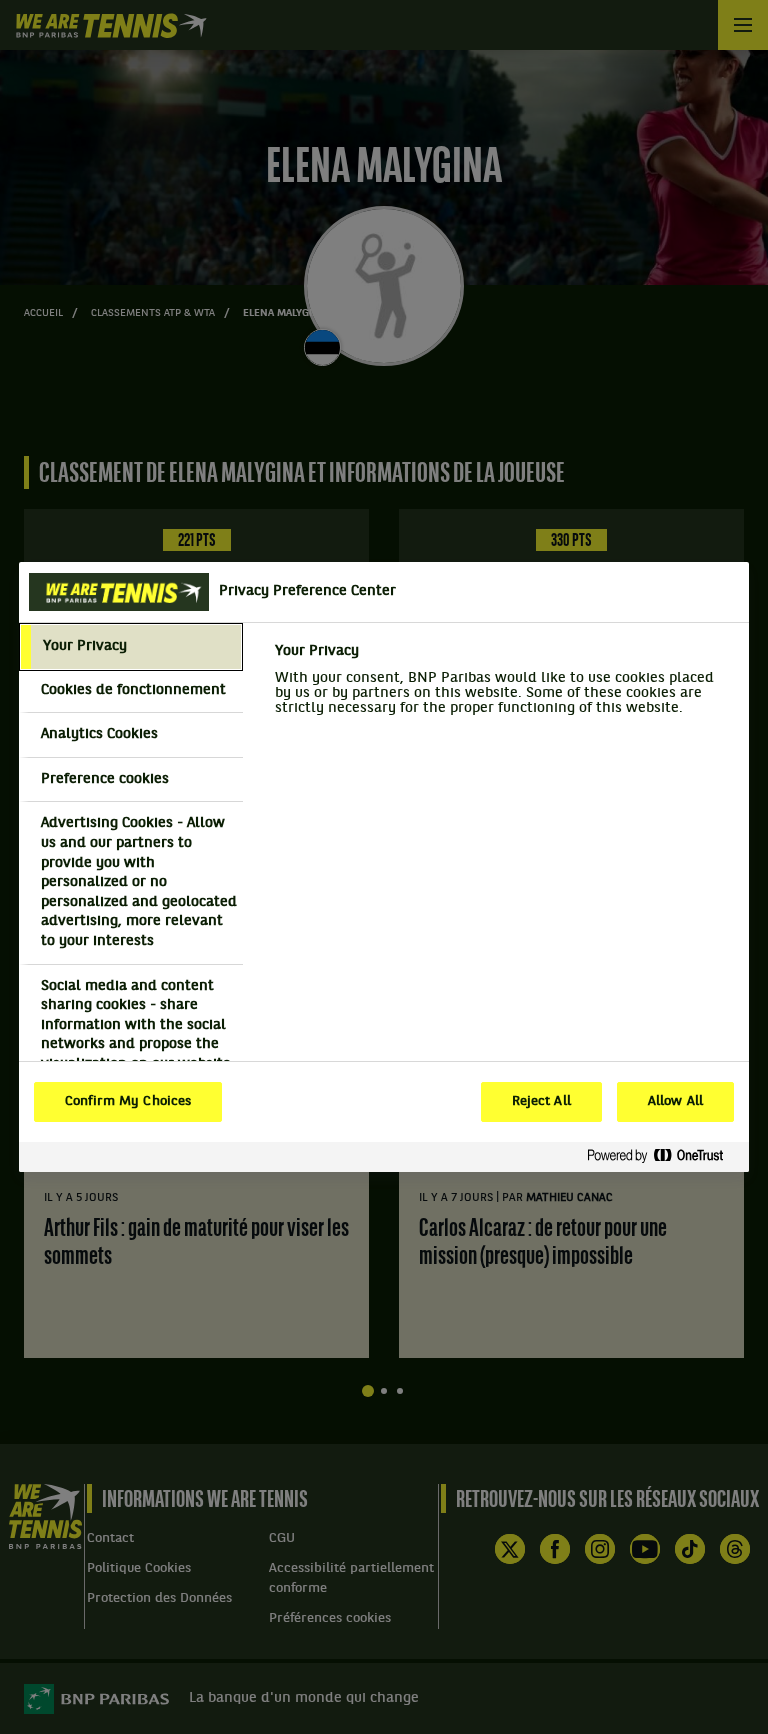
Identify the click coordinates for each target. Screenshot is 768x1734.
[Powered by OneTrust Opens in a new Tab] (663, 1156)
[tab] (131, 647)
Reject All (541, 1102)
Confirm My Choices (128, 1102)
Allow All (675, 1102)
